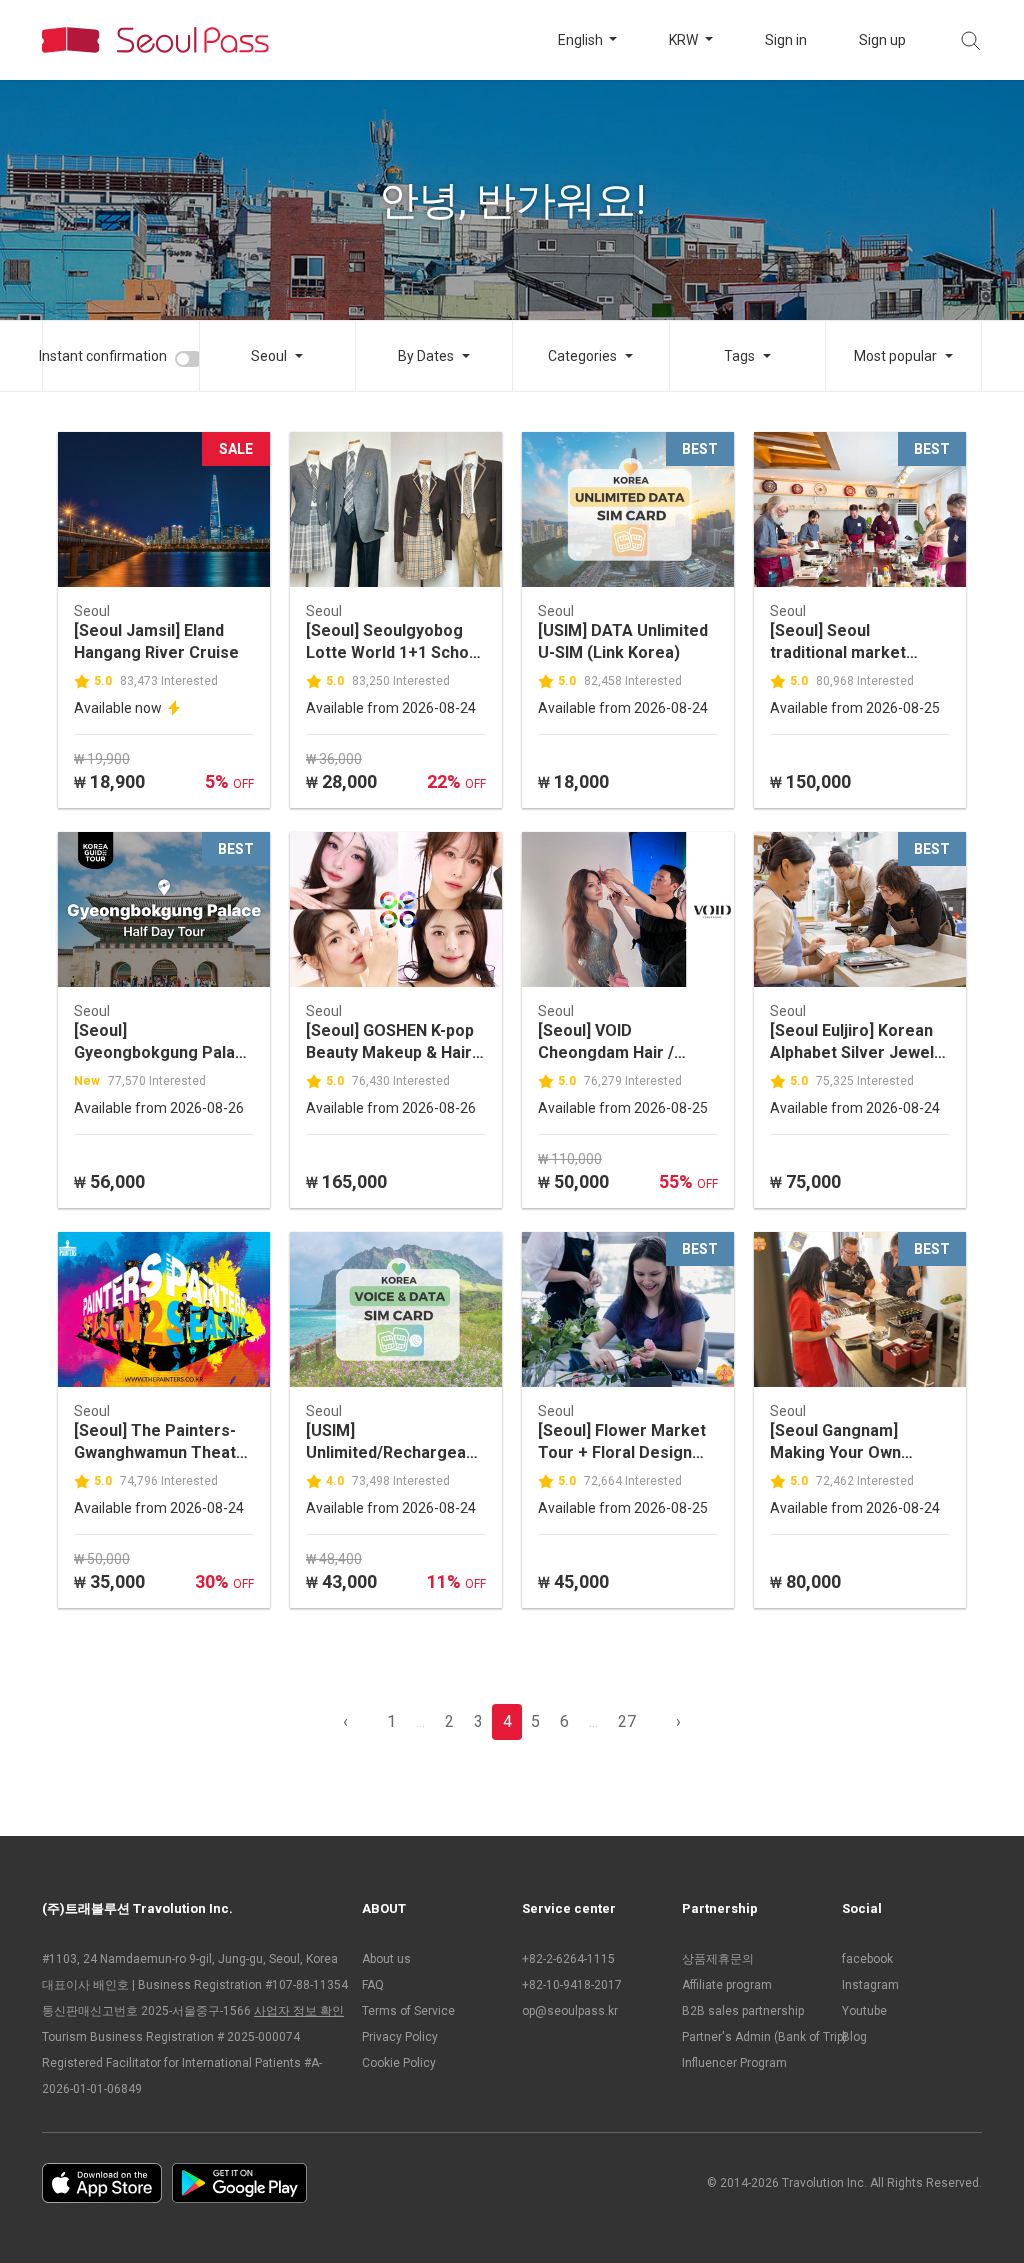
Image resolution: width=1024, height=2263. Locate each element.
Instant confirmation (103, 356)
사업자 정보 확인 (299, 2011)
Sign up (882, 40)
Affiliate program (727, 1985)
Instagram (870, 1985)
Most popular (895, 356)
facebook (867, 1959)
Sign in (786, 40)
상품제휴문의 (718, 1959)
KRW (685, 40)
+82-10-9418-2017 (572, 1985)
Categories (582, 356)
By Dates (426, 356)
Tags (739, 356)
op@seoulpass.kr (570, 2011)
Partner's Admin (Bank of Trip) (752, 2037)
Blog (854, 2037)
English (582, 40)
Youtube (864, 2011)
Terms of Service (408, 2011)
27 (627, 1721)
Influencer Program (734, 2063)
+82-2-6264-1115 (568, 1959)
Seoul (269, 356)
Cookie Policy (399, 2063)
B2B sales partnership (743, 2011)
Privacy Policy (400, 2037)
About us (386, 1959)
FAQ (373, 1985)
